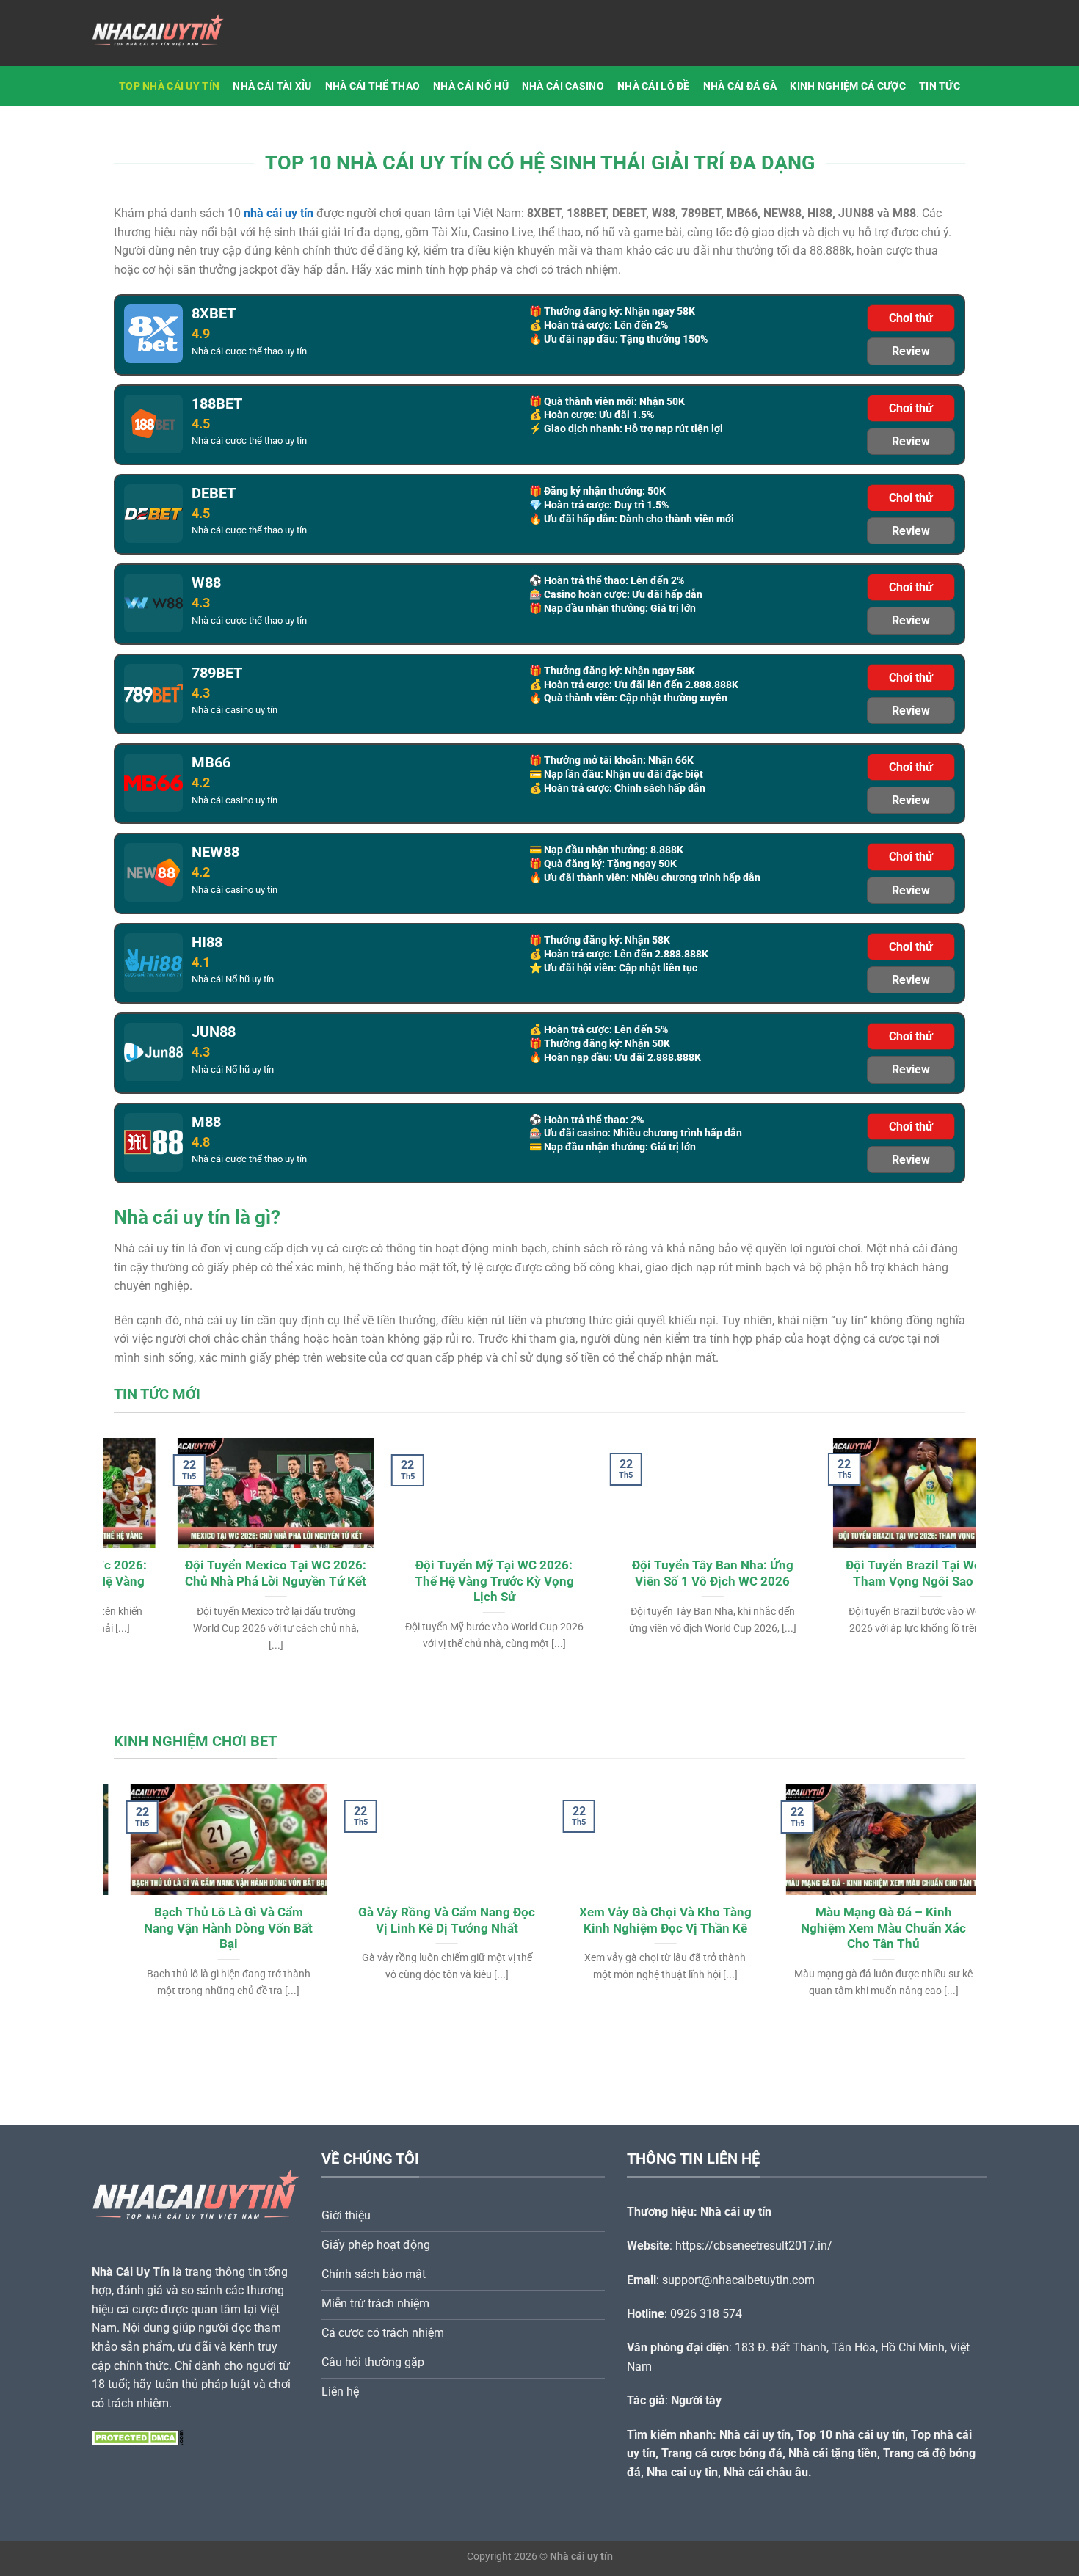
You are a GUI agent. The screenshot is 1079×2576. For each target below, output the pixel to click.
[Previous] (139, 1528)
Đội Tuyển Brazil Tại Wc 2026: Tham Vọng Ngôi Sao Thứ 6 (867, 1573)
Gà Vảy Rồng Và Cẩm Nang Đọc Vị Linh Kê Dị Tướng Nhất (430, 1920)
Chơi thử (911, 318)
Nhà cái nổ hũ (471, 86)
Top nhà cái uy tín (169, 86)
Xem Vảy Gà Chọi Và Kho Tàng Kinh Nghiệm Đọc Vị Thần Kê (649, 1920)
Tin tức (940, 86)
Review (911, 351)
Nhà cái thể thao (373, 86)
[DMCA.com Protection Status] (138, 2437)
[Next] (940, 1528)
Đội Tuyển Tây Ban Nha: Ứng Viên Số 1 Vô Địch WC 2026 (649, 1573)
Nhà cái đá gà (740, 86)
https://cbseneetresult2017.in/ (754, 2245)
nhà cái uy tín (279, 213)
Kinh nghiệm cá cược (847, 86)
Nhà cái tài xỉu (272, 86)
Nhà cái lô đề (654, 86)
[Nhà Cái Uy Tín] (165, 33)
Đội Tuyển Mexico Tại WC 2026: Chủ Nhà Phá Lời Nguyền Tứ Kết (212, 1573)
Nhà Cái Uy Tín (131, 2272)
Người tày (696, 2400)
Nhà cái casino (563, 86)
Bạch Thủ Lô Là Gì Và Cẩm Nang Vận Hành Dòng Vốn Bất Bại (212, 1928)
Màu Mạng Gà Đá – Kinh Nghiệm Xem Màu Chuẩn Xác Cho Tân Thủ (867, 1928)
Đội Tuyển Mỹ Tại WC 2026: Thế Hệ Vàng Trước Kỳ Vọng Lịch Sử (430, 1581)
